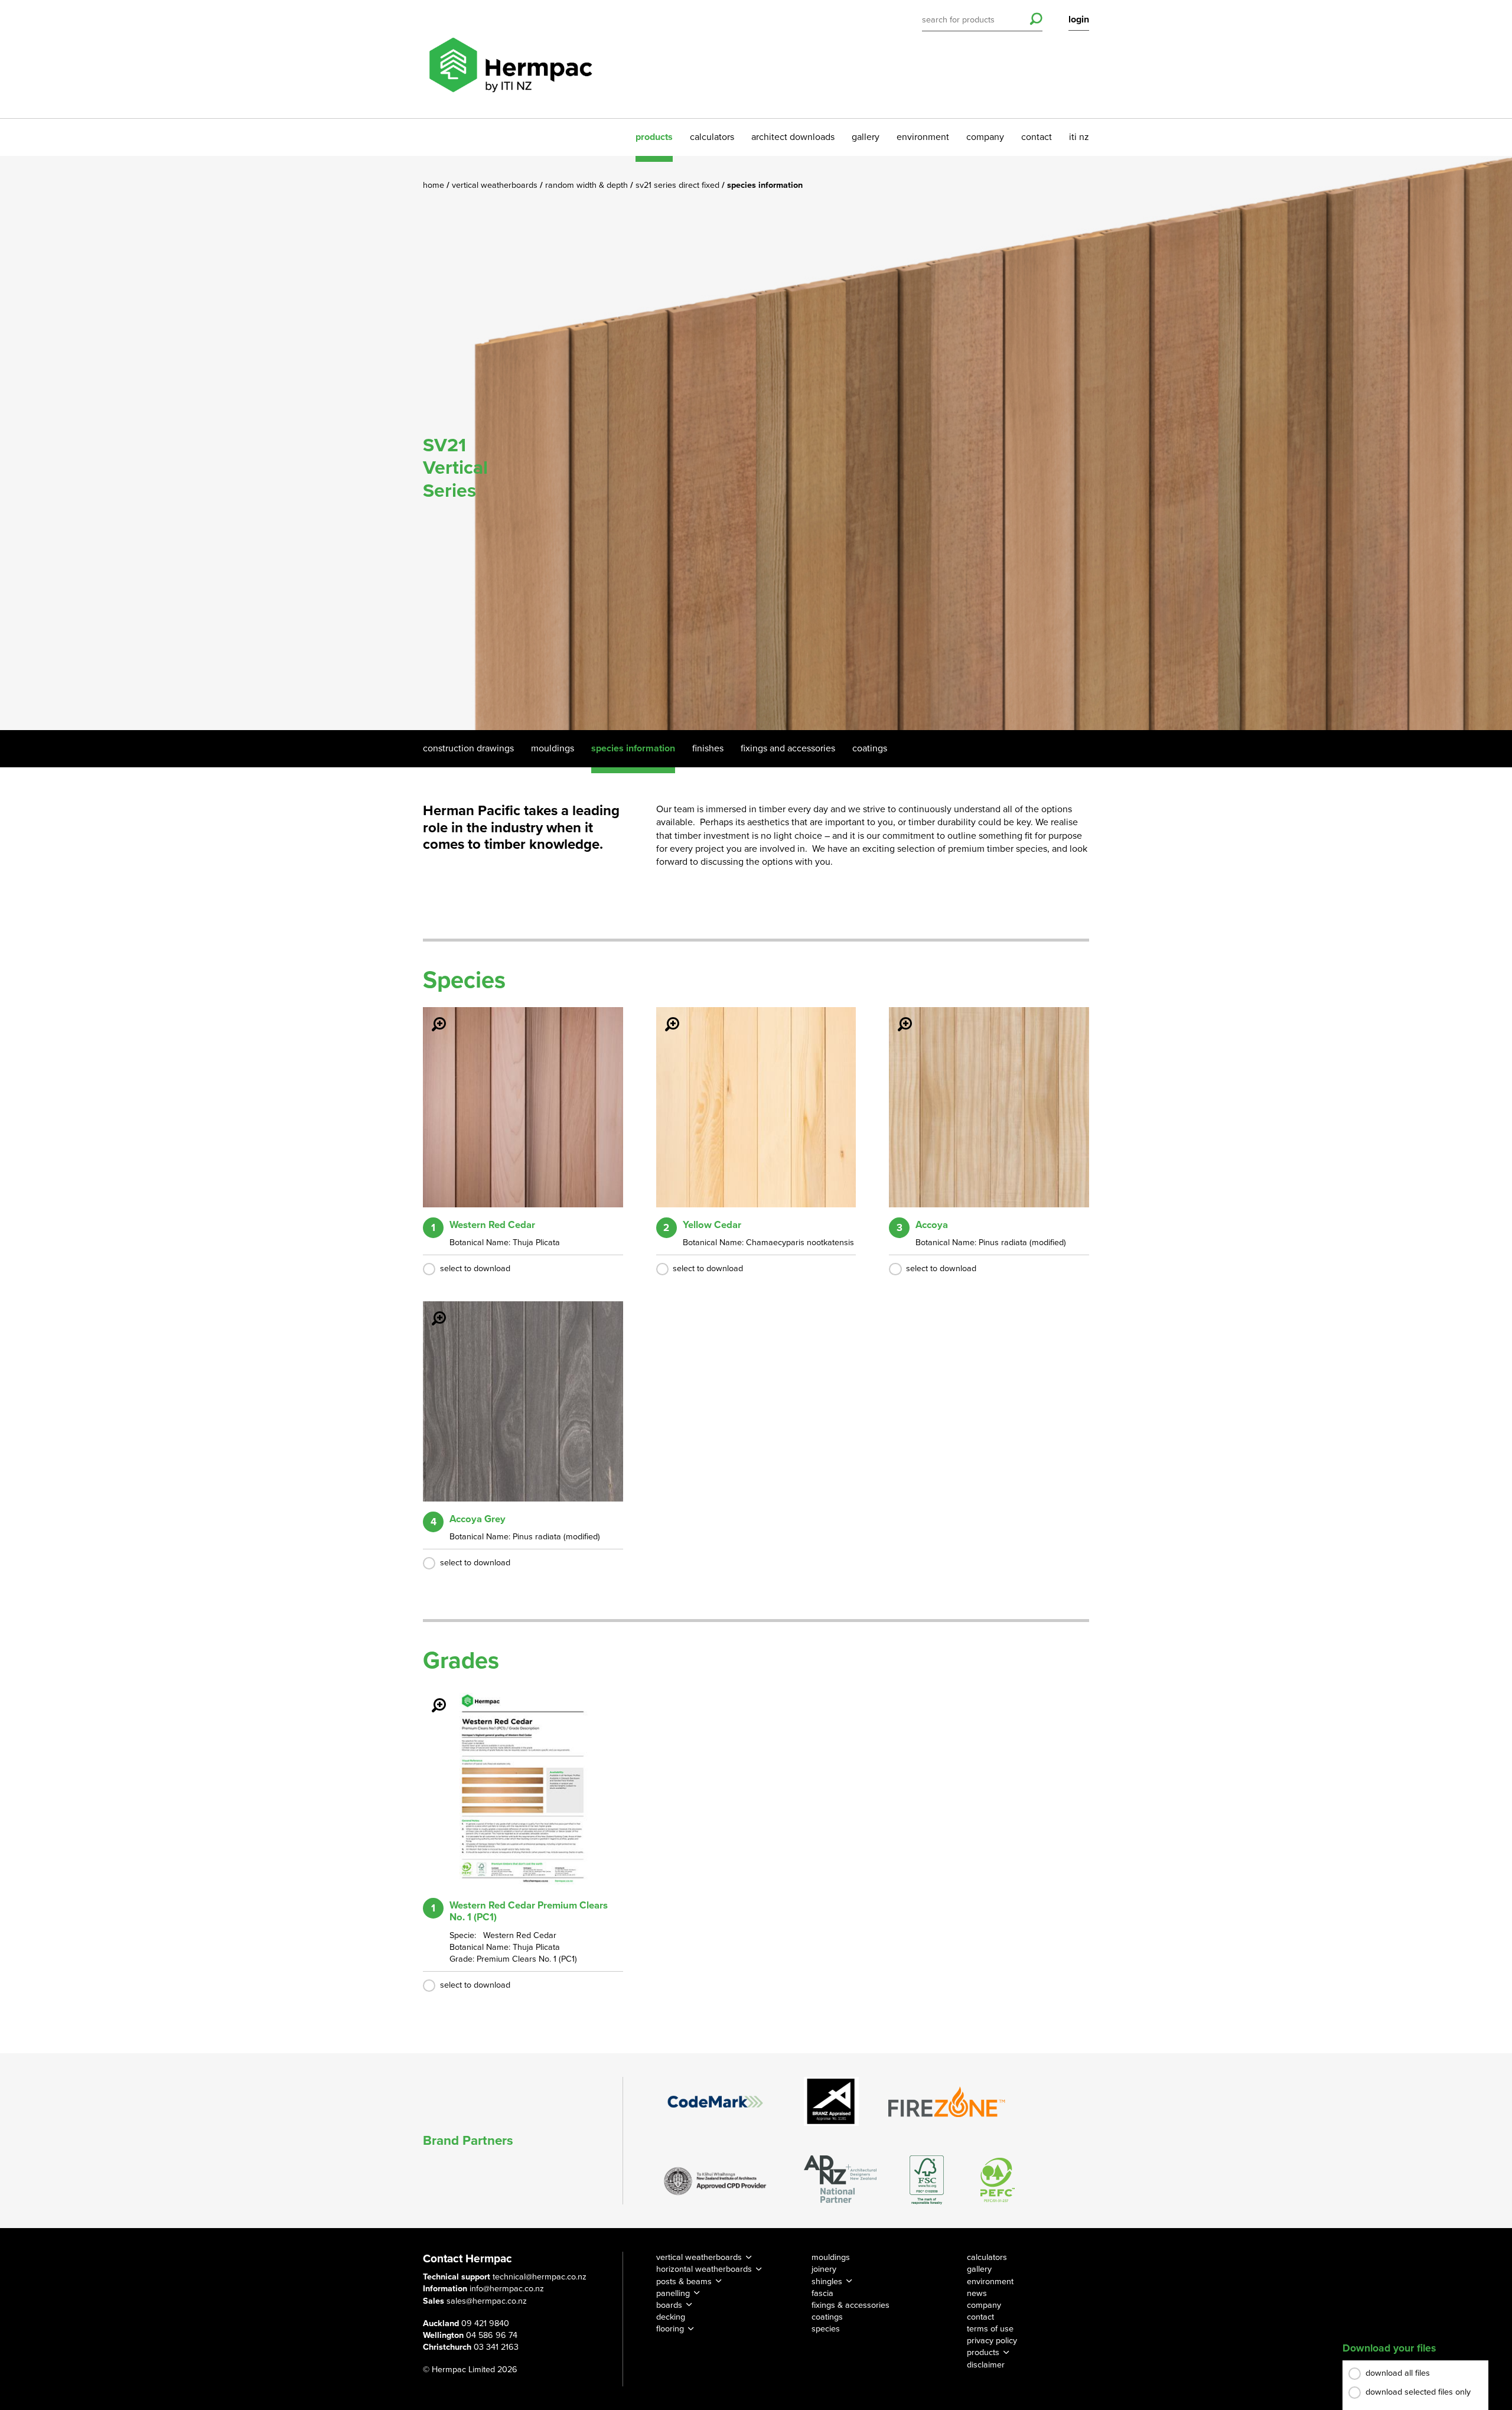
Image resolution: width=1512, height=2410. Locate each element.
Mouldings (553, 748)
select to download (475, 1268)
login (1079, 19)
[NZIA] (715, 2180)
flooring (670, 2329)
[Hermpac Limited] (510, 59)
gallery (866, 137)
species (826, 2329)
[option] (756, 443)
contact (1037, 137)
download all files (1398, 2373)
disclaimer (986, 2365)
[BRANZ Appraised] (832, 2101)
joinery (824, 2269)
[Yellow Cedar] (665, 1016)
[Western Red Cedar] (432, 1016)
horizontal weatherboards (704, 2269)
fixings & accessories (850, 2305)
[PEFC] (998, 2180)
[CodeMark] (715, 2102)
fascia (822, 2293)
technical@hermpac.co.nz (540, 2277)
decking (671, 2317)
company (985, 137)
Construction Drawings (468, 748)
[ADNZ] (840, 2180)
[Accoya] (898, 1016)
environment (923, 137)
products (654, 137)
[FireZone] (947, 2102)
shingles (827, 2282)
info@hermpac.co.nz (507, 2289)
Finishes (708, 748)
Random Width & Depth (588, 185)
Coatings (870, 748)
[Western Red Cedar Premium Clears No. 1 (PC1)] (432, 1697)
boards (669, 2305)
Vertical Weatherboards (496, 185)
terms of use (990, 2329)
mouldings (831, 2257)
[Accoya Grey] (432, 1310)
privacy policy (992, 2341)
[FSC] (927, 2180)
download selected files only (1418, 2392)
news (977, 2293)
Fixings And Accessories (788, 748)
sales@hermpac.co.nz (487, 2301)
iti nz (1079, 137)
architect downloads (793, 137)
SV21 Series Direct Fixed (679, 185)
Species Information (633, 748)
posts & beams (684, 2282)
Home (435, 185)
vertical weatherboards (699, 2257)
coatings (827, 2317)
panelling (673, 2293)
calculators (712, 137)
